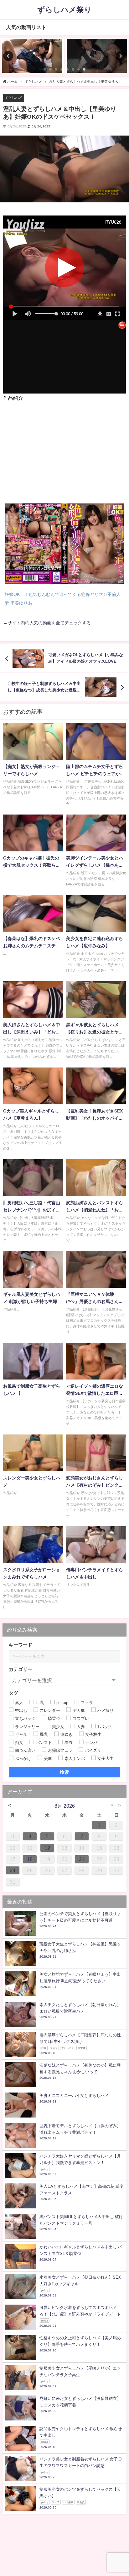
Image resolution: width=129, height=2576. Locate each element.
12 (47, 1848)
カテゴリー (21, 1669)
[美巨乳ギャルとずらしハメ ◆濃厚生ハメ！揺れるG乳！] (96, 56)
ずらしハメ (14, 97)
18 (30, 1859)
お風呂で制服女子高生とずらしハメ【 (32, 1390)
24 (13, 1870)
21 (82, 1859)
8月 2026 (65, 1806)
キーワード (21, 1645)
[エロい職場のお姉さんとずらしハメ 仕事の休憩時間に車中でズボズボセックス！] (32, 56)
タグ (13, 1693)
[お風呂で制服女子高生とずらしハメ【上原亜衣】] (33, 1363)
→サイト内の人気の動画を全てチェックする (47, 623)
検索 (65, 1772)
